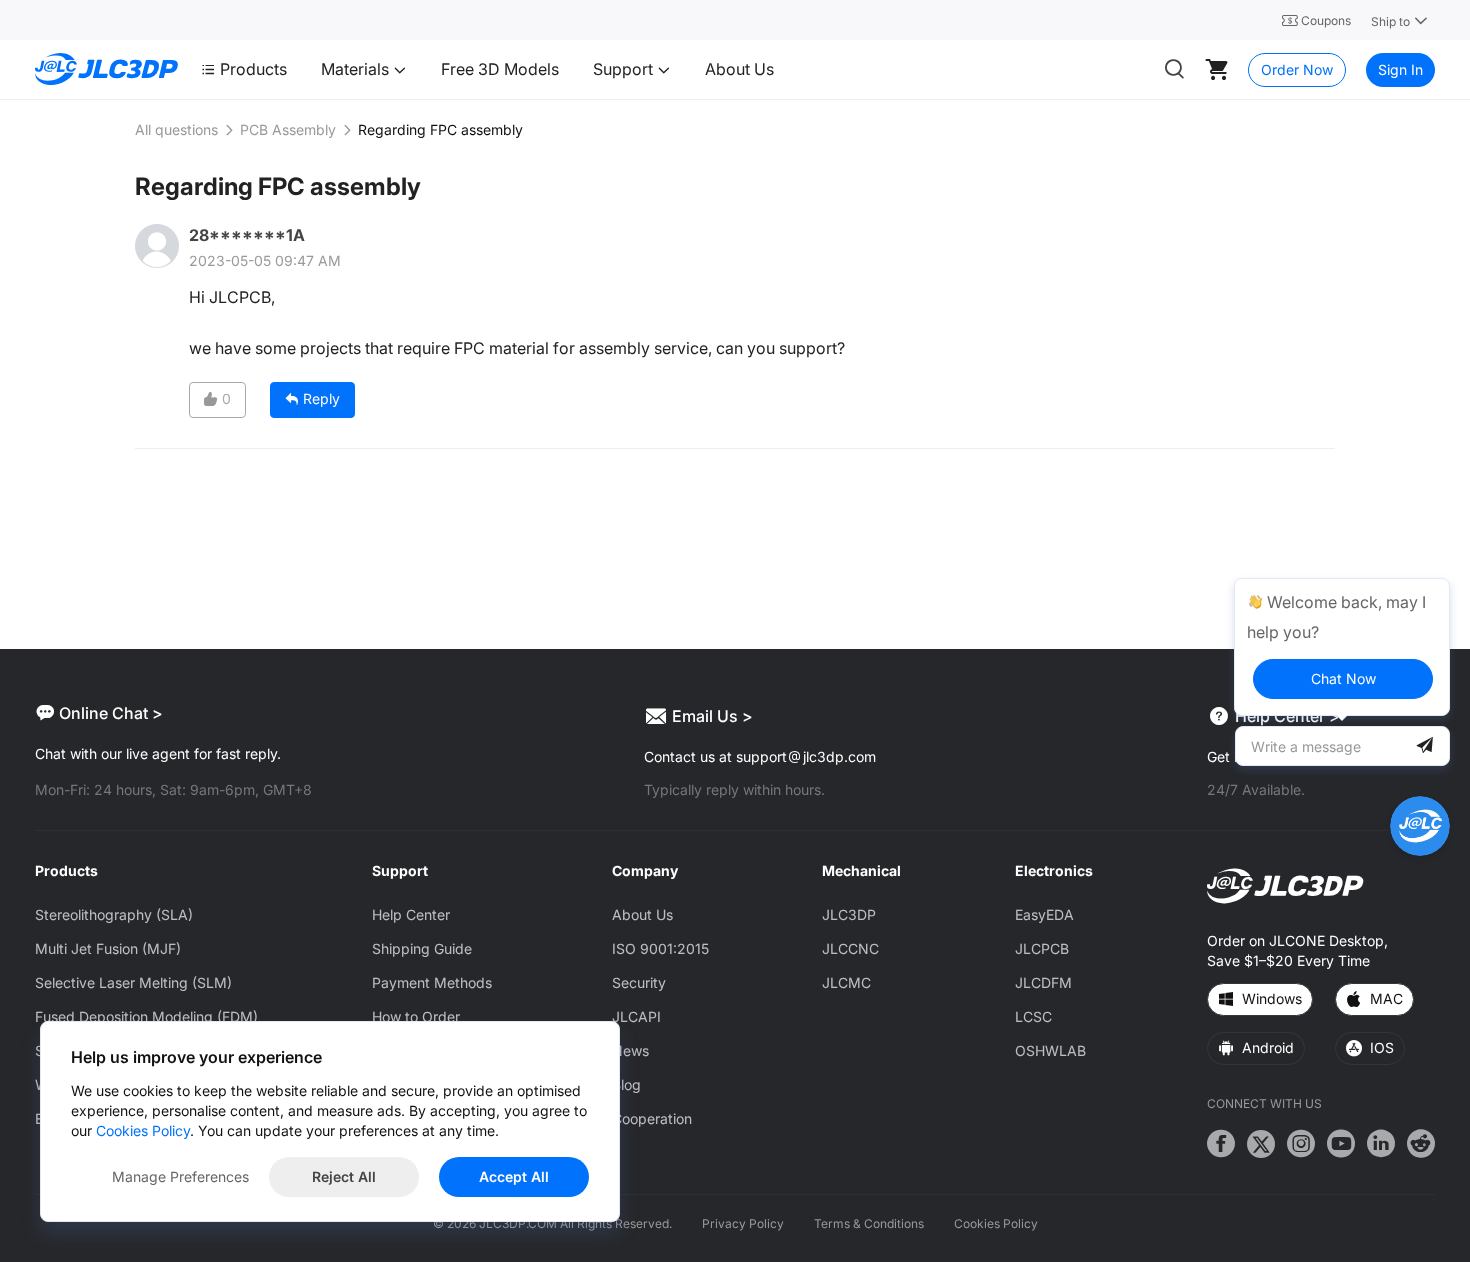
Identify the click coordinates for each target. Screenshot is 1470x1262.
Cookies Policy (996, 1223)
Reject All (344, 1176)
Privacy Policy (743, 1223)
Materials (357, 69)
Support (625, 69)
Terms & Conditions (869, 1223)
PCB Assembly (288, 129)
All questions (176, 129)
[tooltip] (1342, 647)
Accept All (514, 1176)
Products (253, 69)
